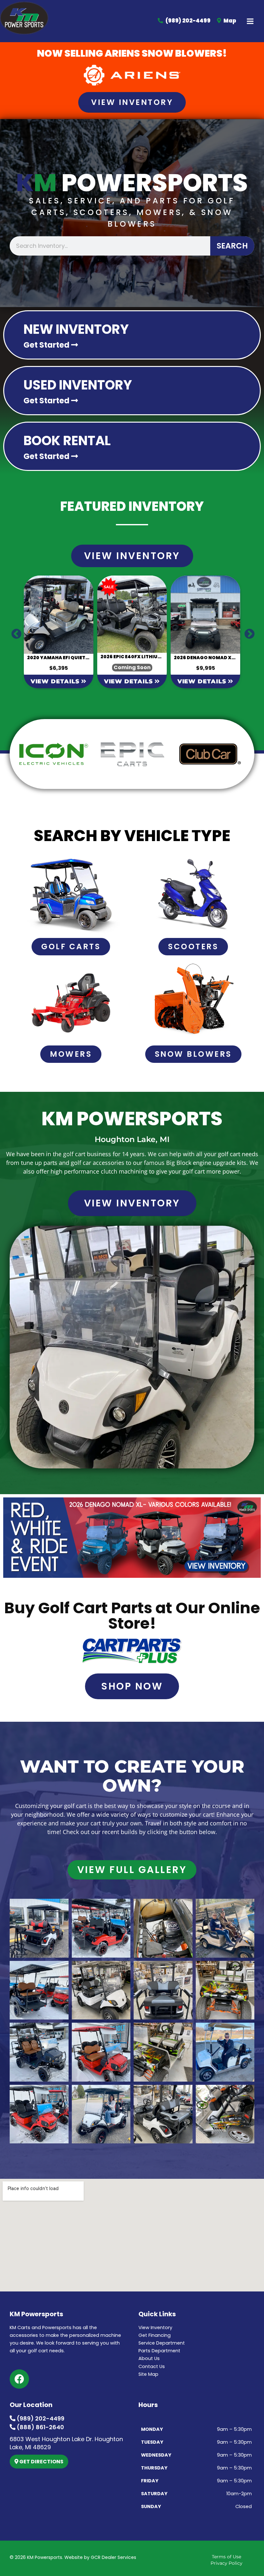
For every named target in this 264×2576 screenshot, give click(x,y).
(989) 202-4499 (40, 2418)
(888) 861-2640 (40, 2427)
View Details (56, 681)
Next (247, 632)
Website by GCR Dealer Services (100, 2557)
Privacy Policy (226, 2563)
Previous (14, 632)
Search (232, 246)
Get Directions (41, 2462)
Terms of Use (226, 2557)
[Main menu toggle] (250, 21)
